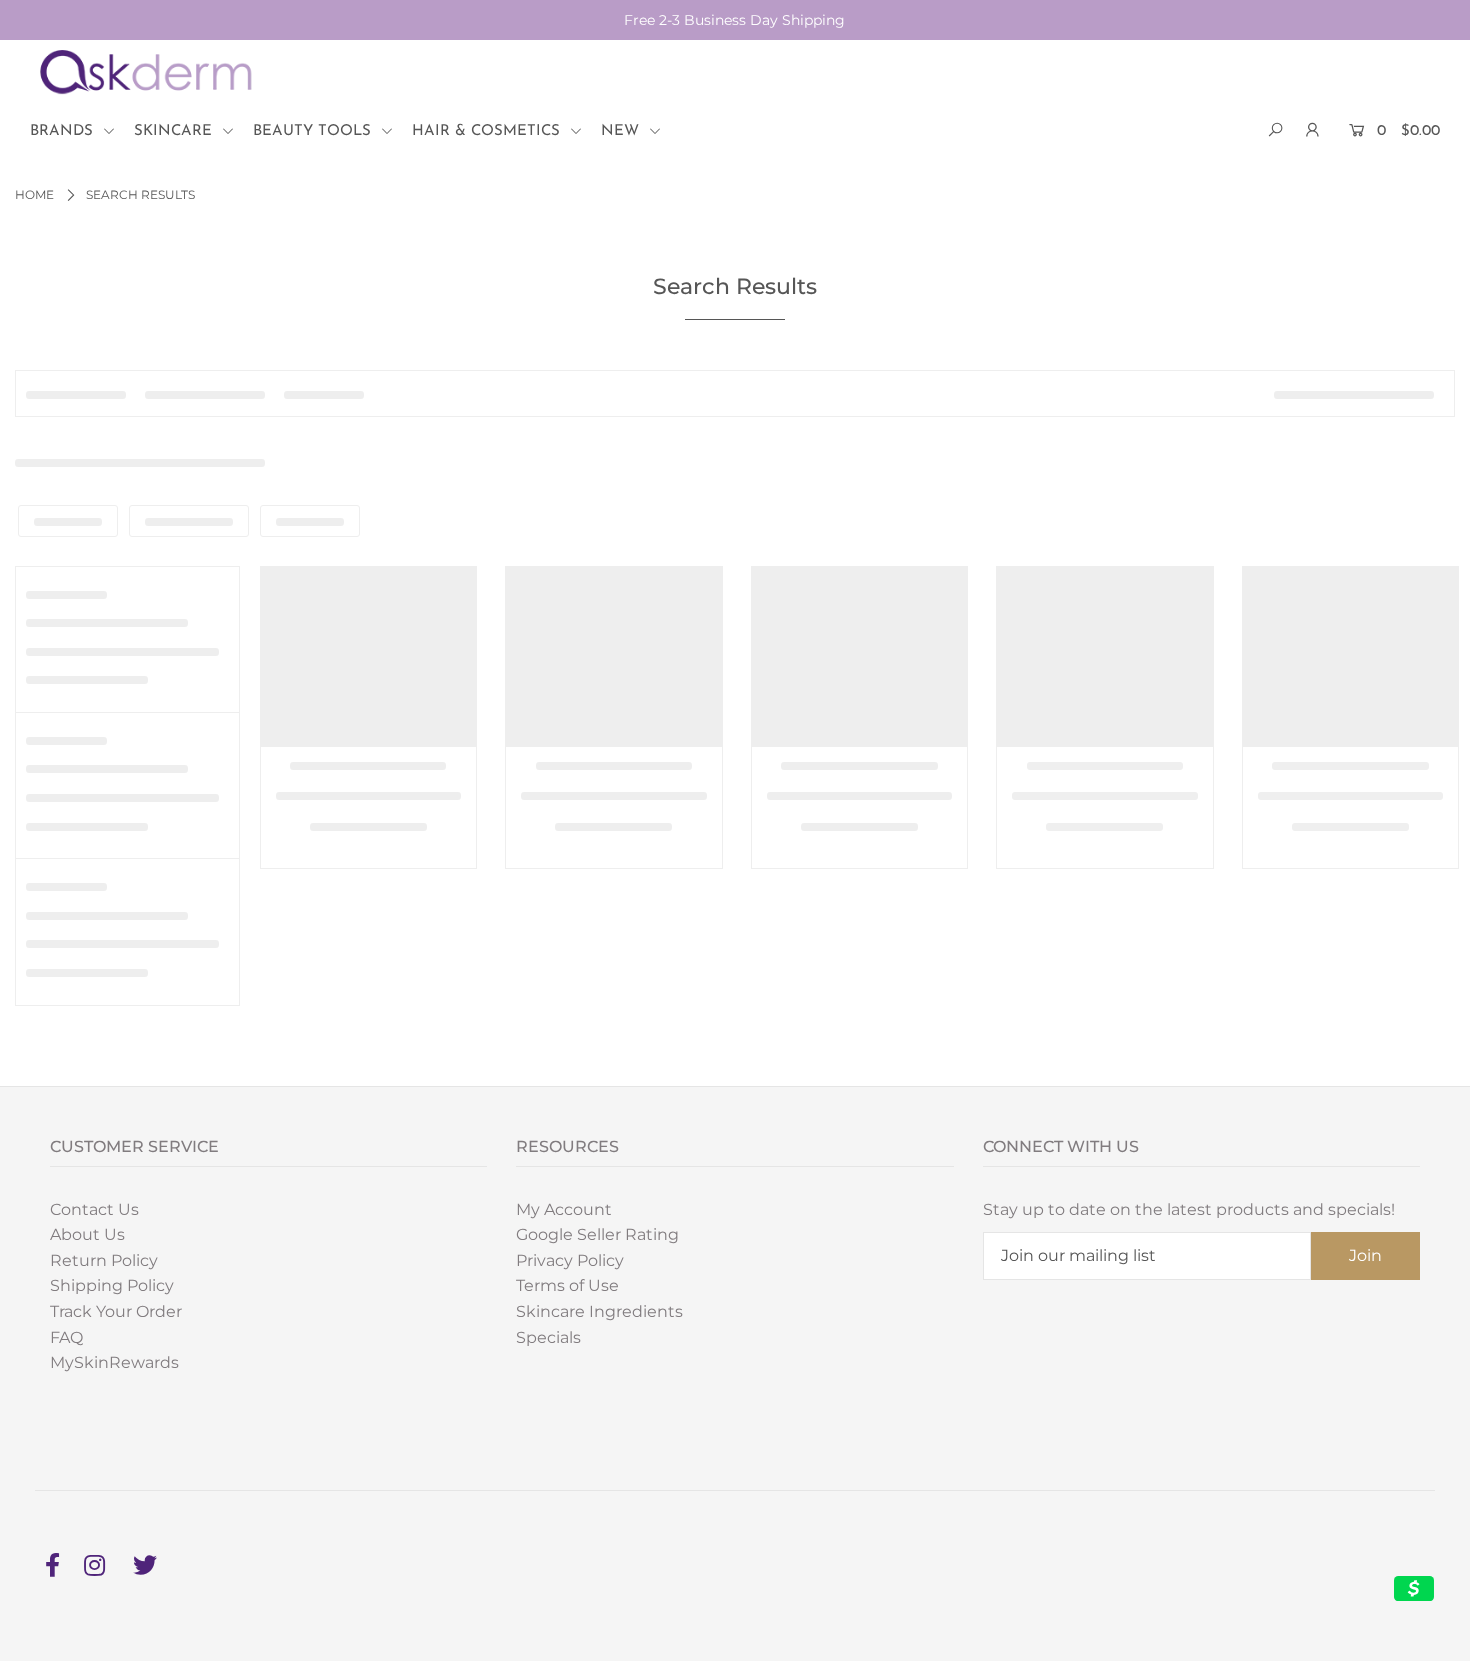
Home (34, 194)
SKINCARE (175, 131)
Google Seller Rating (597, 1234)
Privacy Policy (570, 1260)
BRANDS (64, 131)
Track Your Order (116, 1311)
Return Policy (104, 1260)
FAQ (66, 1337)
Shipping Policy (112, 1285)
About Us (87, 1234)
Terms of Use (567, 1285)
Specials (548, 1337)
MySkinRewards (114, 1362)
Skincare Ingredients (599, 1311)
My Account (564, 1209)
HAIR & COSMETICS (488, 131)
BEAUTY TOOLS (314, 131)
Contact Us (94, 1209)
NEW (622, 131)
